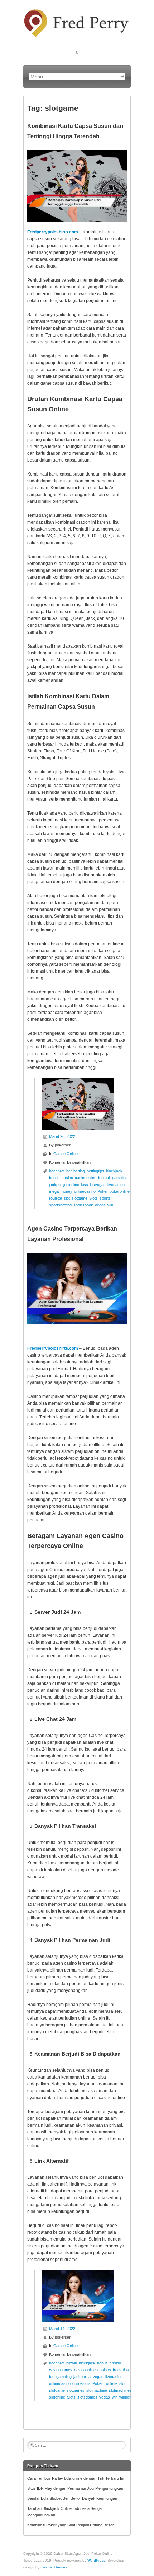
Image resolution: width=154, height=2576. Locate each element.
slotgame (80, 1198)
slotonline (57, 2397)
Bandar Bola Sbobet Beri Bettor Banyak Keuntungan (72, 2498)
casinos (104, 2370)
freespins (121, 2370)
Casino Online (66, 1154)
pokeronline (120, 1191)
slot (67, 1198)
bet (69, 1171)
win (110, 1205)
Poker (103, 1191)
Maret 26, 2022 (62, 1136)
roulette (56, 1198)
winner (125, 2397)
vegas (100, 1205)
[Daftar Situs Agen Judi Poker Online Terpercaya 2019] (77, 12)
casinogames (61, 2370)
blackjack (114, 1171)
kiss (85, 1185)
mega (54, 1191)
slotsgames (87, 2397)
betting (79, 1171)
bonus (54, 1178)
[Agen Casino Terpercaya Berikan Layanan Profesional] (78, 2274)
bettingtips (95, 1171)
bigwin (72, 2363)
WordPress (96, 2560)
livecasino (116, 1185)
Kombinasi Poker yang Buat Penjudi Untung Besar (71, 2525)
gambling (120, 1178)
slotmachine (97, 2390)
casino (67, 1178)
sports (105, 1198)
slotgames (76, 2390)
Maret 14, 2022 (62, 2329)
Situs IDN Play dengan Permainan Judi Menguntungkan (75, 2488)
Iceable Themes (54, 2567)
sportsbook (83, 1205)
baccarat (57, 1171)
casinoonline (86, 1178)
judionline (71, 1185)
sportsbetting (60, 1205)
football (104, 1178)
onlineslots (81, 2383)
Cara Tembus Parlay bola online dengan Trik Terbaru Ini (76, 2478)
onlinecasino (85, 1191)
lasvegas (98, 1185)
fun (52, 2377)
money (66, 1191)
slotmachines (120, 2390)
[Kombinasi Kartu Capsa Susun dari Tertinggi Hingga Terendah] (78, 1081)
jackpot (55, 1185)
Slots (93, 1198)
